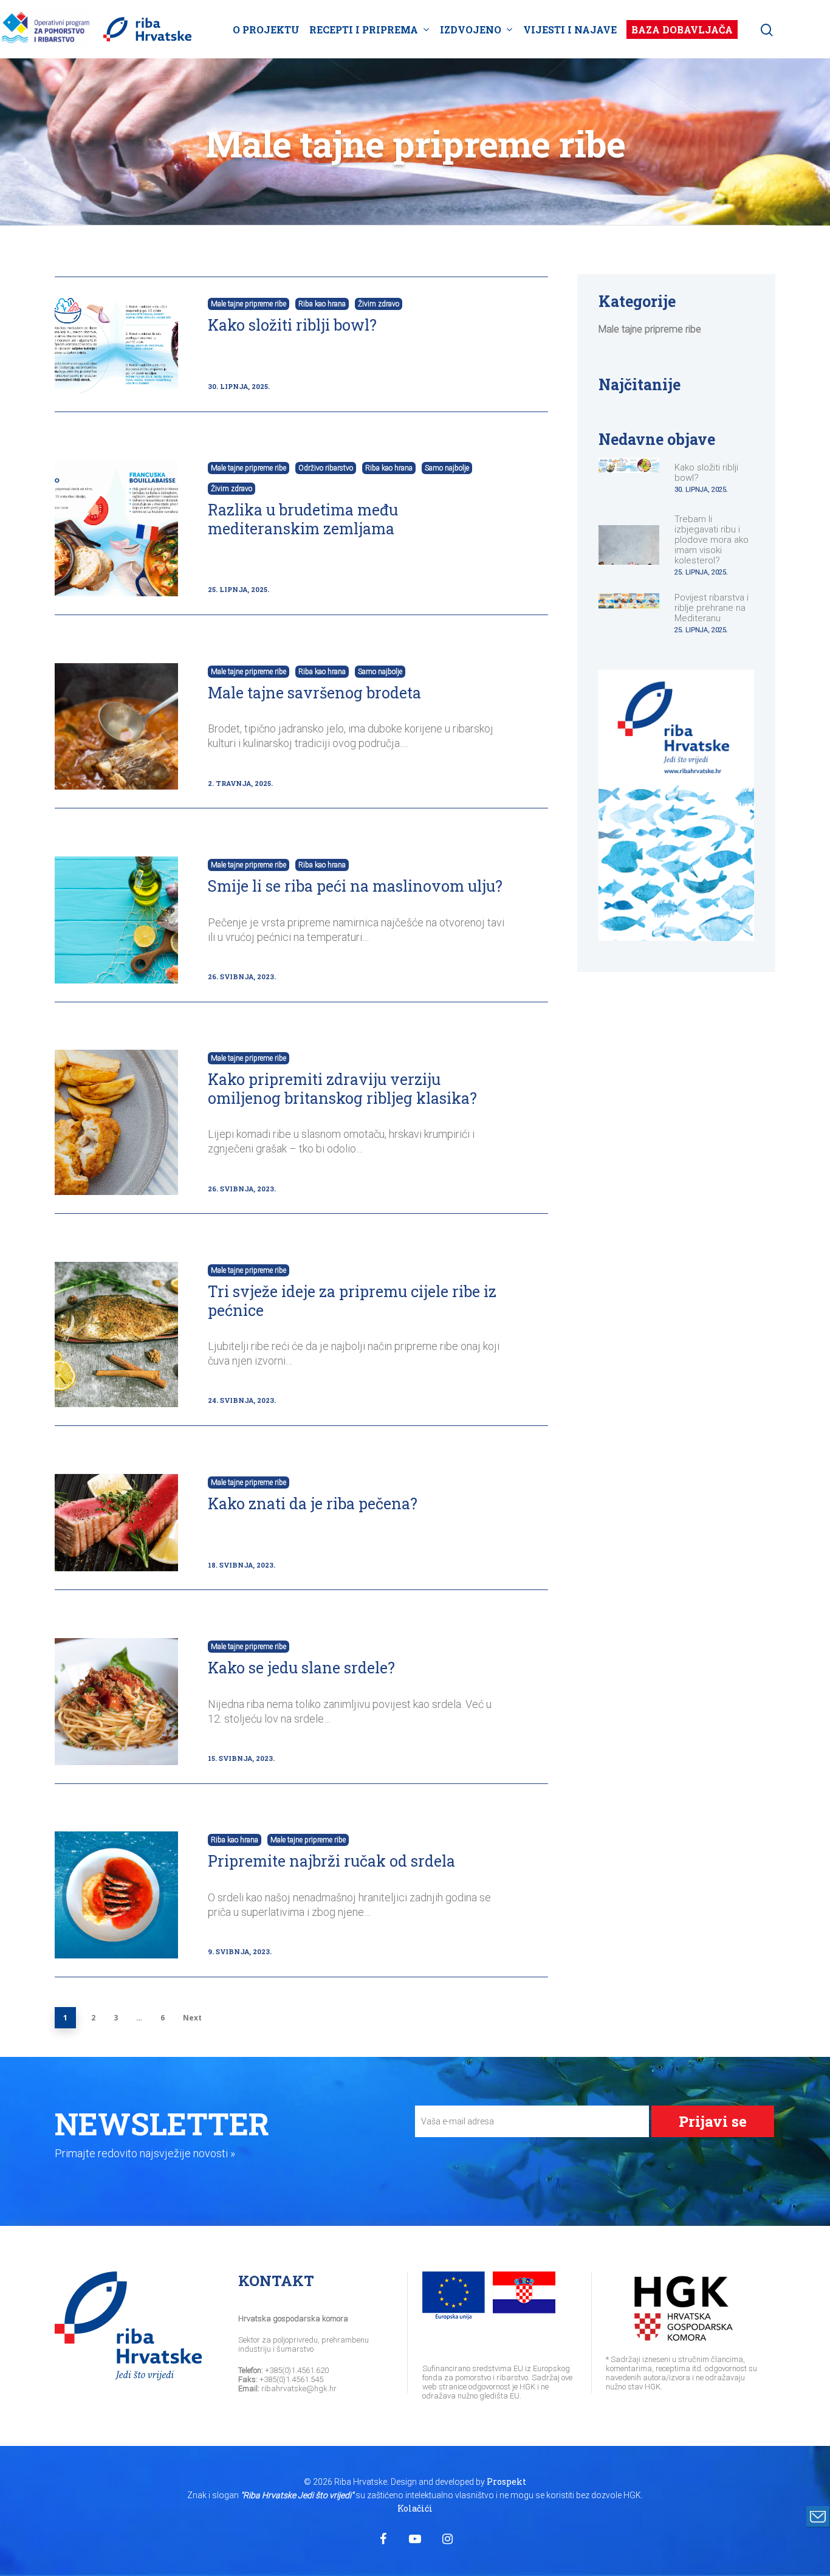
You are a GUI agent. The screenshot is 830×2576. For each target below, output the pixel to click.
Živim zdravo (379, 304)
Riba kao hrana (322, 304)
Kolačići (415, 2508)
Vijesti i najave (570, 29)
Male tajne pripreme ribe (249, 304)
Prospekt (506, 2481)
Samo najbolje (447, 468)
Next (192, 2018)
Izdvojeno (471, 29)
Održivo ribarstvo (326, 468)
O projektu (266, 29)
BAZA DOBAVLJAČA (682, 29)
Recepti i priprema (364, 29)
